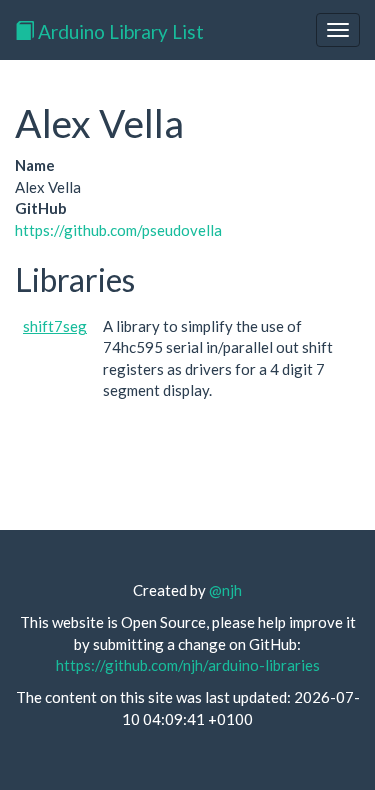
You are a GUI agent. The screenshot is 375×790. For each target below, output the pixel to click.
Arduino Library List (119, 31)
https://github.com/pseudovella (118, 230)
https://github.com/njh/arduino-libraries (188, 665)
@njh (225, 590)
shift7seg (55, 326)
